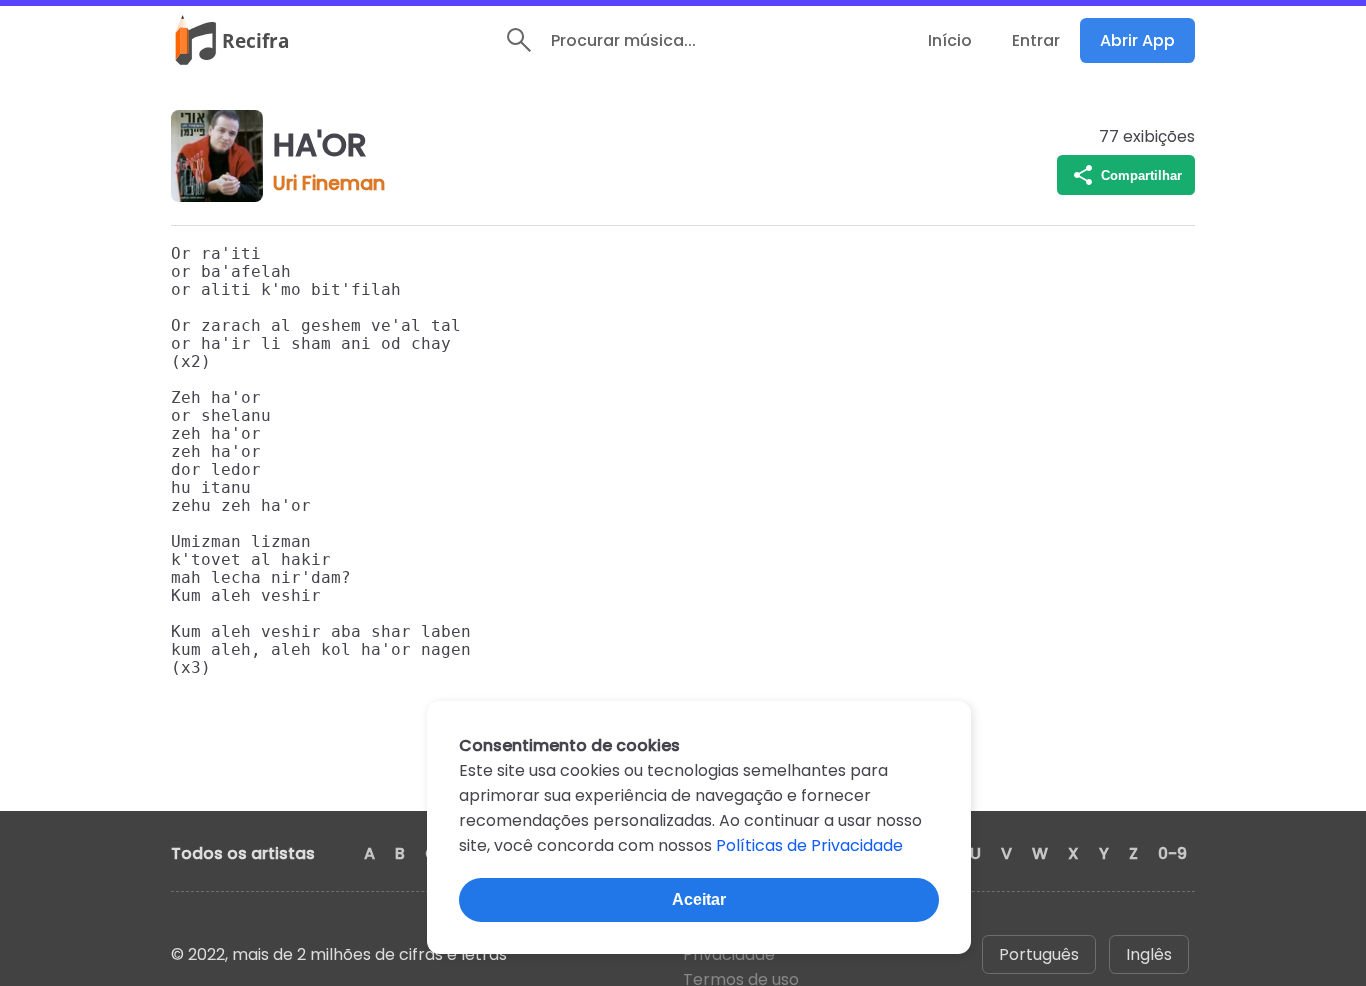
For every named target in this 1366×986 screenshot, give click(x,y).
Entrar (1036, 40)
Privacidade (729, 954)
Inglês (1149, 954)
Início (950, 40)
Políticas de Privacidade (809, 845)
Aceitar (699, 899)
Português (1039, 954)
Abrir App (1137, 40)
